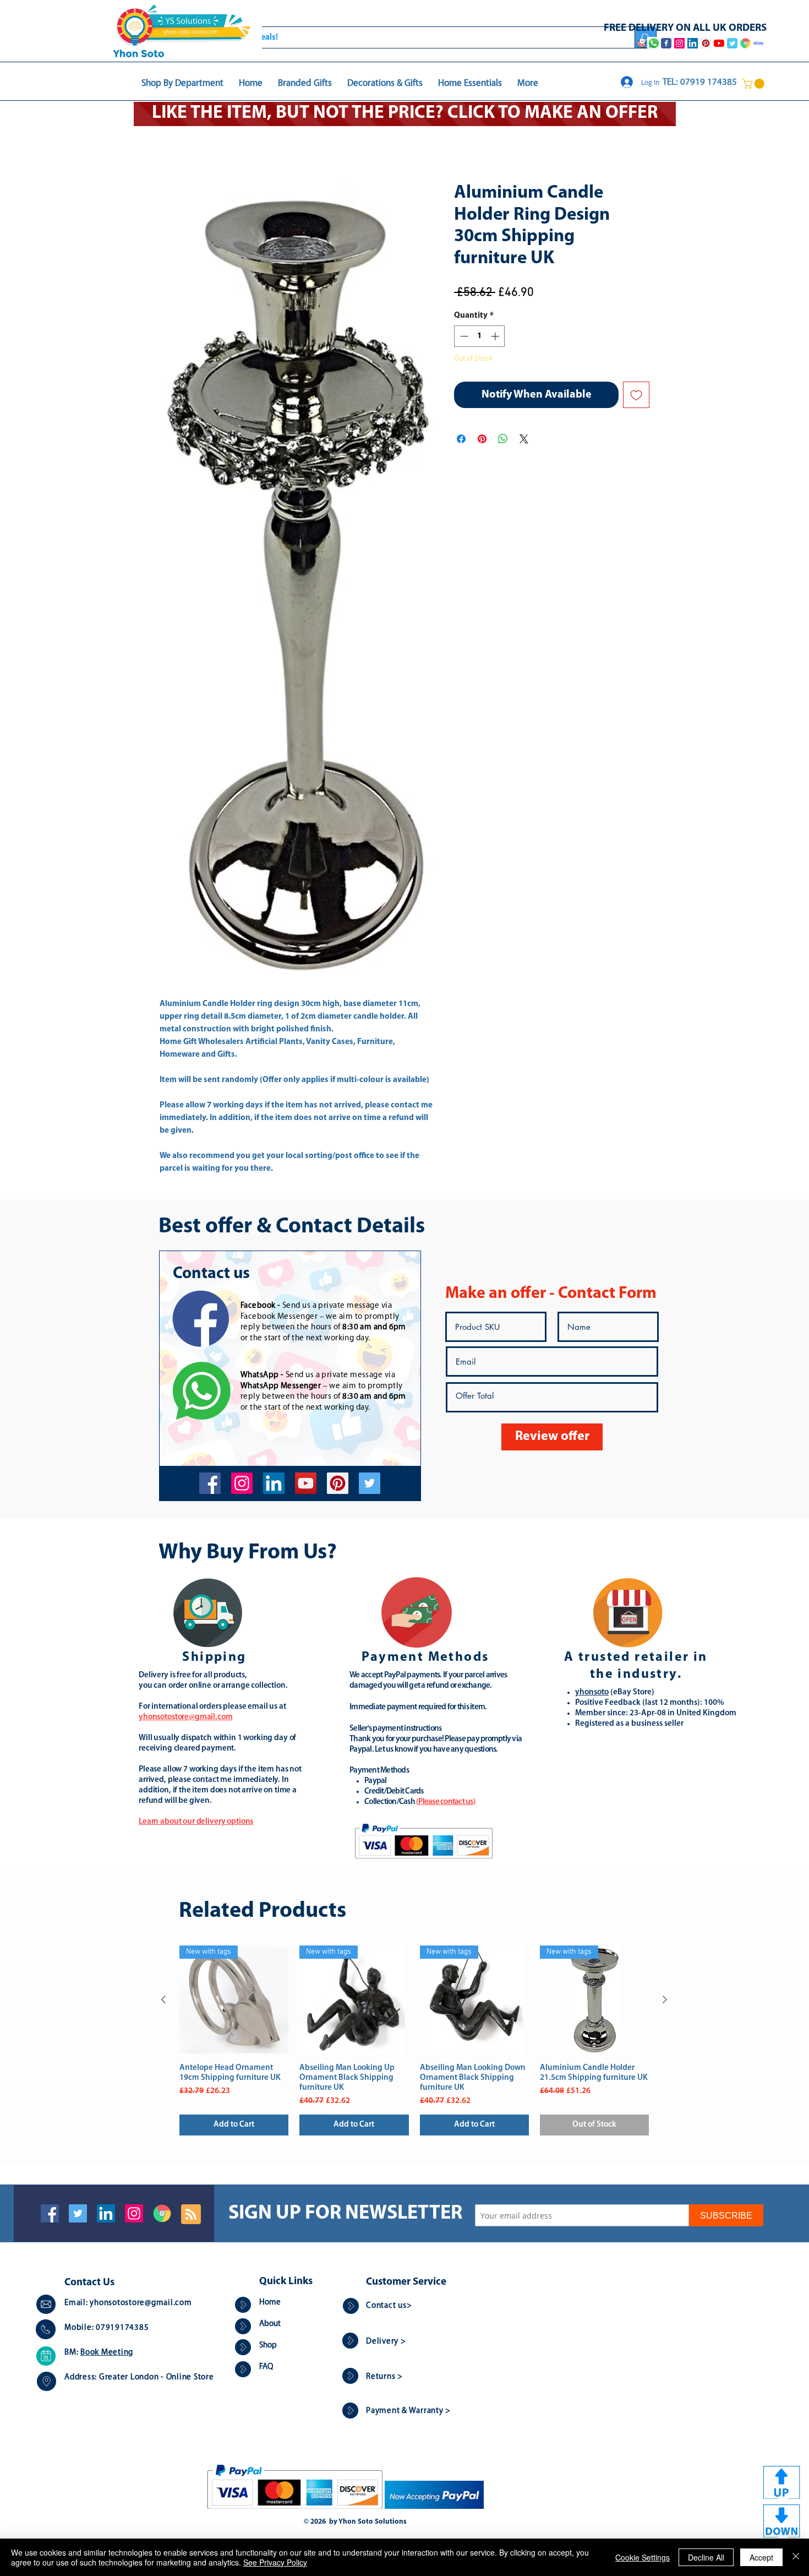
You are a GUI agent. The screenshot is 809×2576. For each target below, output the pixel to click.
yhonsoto (592, 1694)
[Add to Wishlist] (636, 396)
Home (171, 144)
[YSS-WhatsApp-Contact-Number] (654, 43)
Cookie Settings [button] (643, 2557)
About (270, 2325)
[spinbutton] (480, 337)
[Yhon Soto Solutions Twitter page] (732, 43)
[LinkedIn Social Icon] (106, 2214)
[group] (414, 2042)
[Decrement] (463, 337)
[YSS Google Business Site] (745, 43)
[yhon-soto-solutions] (274, 1484)
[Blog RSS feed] (191, 2216)
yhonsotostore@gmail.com (141, 2304)
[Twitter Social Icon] (78, 2214)
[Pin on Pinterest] (482, 440)
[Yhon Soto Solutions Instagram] (679, 43)
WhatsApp (260, 1376)
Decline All (706, 2557)
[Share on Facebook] (461, 440)
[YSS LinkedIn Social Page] (693, 43)
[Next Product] (665, 2001)
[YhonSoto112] (210, 1484)
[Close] (796, 2557)
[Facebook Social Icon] (50, 2214)
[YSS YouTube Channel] (719, 43)
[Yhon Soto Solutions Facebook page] (666, 43)
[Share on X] (524, 440)
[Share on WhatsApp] (503, 440)
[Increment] (496, 337)
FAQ (266, 2368)
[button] (755, 84)
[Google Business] (162, 2214)
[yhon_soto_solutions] (242, 1484)
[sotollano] (370, 1484)
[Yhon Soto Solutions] (306, 1484)
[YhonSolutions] (338, 1484)
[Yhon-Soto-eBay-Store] (759, 43)
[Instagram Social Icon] (134, 2214)
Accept (761, 2557)
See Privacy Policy (275, 2562)
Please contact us (446, 1803)
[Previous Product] (163, 2001)
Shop (268, 2347)
